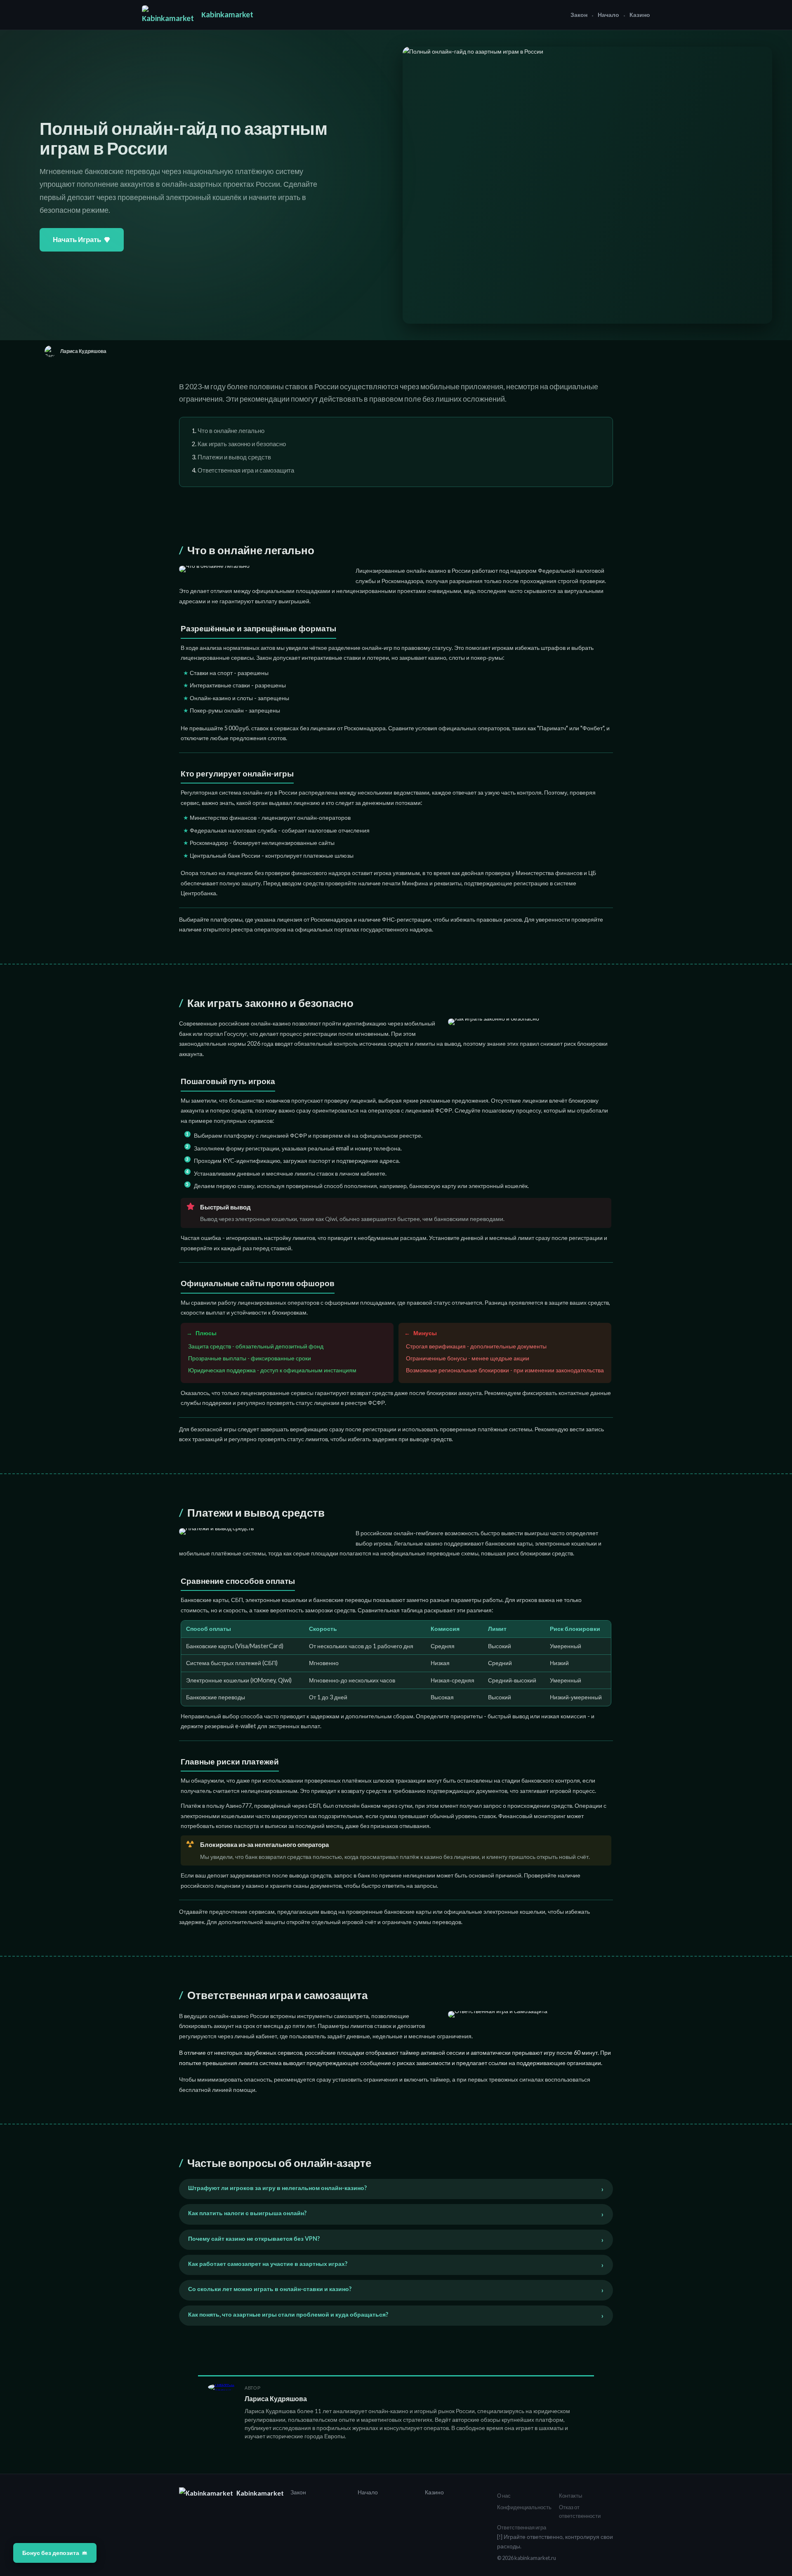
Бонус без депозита (51, 2553)
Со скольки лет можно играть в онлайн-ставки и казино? (270, 2289)
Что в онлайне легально (231, 431)
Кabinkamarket (227, 14)
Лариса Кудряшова (276, 2398)
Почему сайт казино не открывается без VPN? (254, 2238)
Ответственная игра (522, 2527)
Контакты (570, 2496)
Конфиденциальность (524, 2507)
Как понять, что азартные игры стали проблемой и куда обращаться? (288, 2314)
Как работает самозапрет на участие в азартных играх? (268, 2264)
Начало (608, 15)
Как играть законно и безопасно (242, 444)
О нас (504, 2496)
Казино (640, 15)
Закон (579, 15)
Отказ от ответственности (580, 2512)
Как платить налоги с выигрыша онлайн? (247, 2213)
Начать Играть (77, 239)
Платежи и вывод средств (234, 457)
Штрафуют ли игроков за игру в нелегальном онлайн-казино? (277, 2188)
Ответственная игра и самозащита (246, 470)
